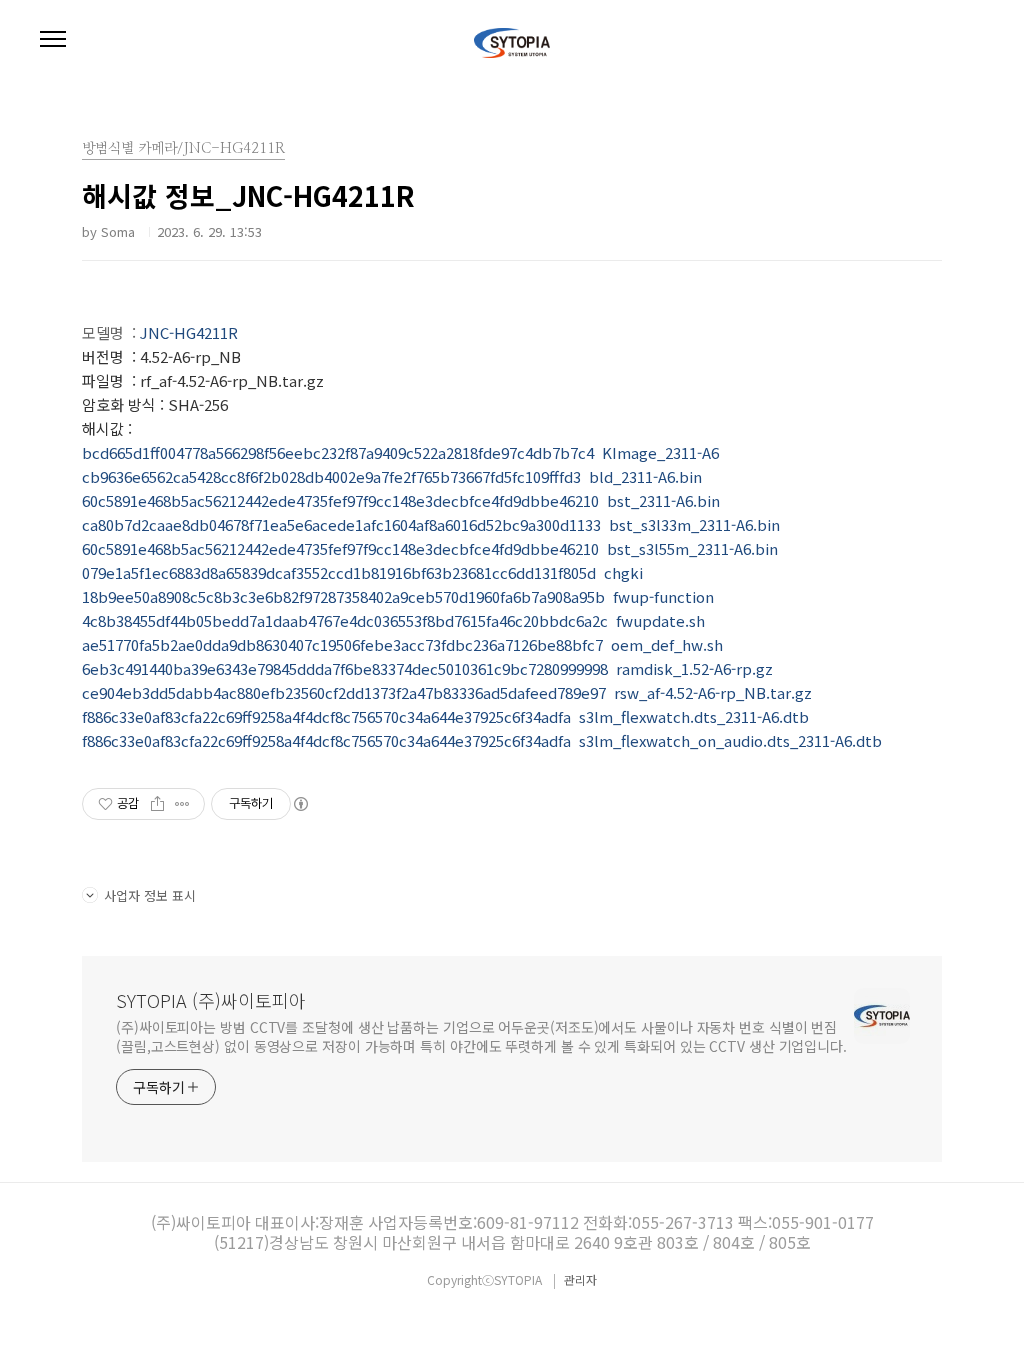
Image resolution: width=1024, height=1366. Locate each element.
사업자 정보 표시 (150, 895)
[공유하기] (157, 804)
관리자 (580, 1279)
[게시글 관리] (182, 804)
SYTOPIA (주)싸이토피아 (211, 1000)
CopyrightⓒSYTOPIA (486, 1279)
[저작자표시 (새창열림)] (300, 804)
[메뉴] (53, 40)
